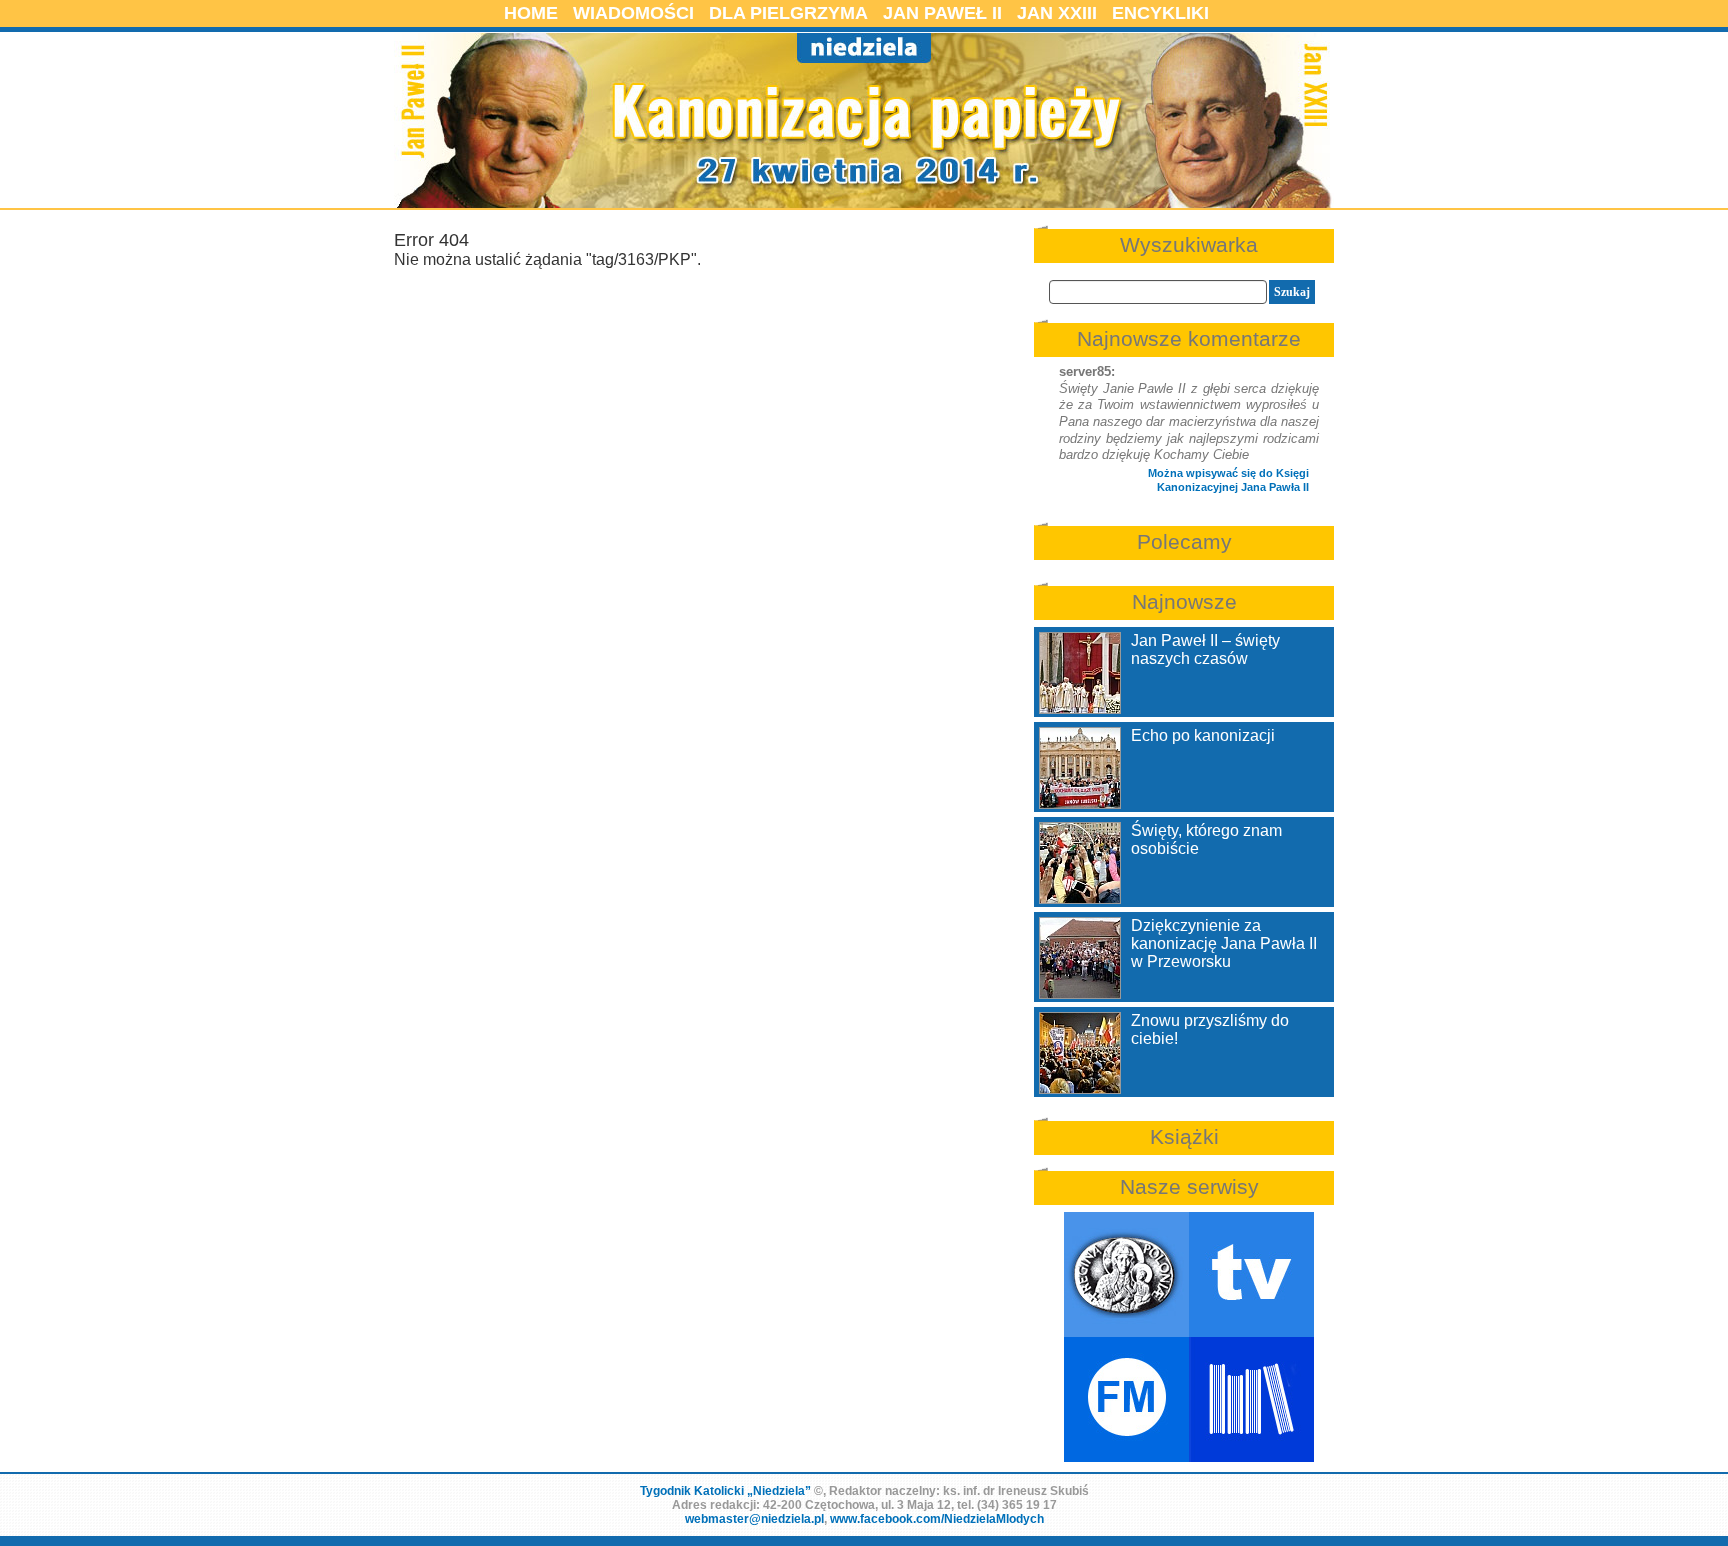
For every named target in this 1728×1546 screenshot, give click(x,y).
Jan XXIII (1057, 13)
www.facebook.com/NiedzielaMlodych (937, 1519)
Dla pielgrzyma (788, 13)
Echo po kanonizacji (1203, 735)
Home (531, 13)
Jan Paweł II (942, 13)
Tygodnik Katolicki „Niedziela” (725, 1491)
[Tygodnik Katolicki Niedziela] (1126, 1274)
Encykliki (1160, 13)
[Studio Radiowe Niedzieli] (1126, 1399)
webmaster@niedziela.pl (754, 1519)
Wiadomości (633, 13)
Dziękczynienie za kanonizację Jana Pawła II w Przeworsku (1224, 943)
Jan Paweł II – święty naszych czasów (1205, 649)
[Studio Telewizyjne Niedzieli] (1251, 1274)
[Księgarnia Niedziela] (1251, 1399)
